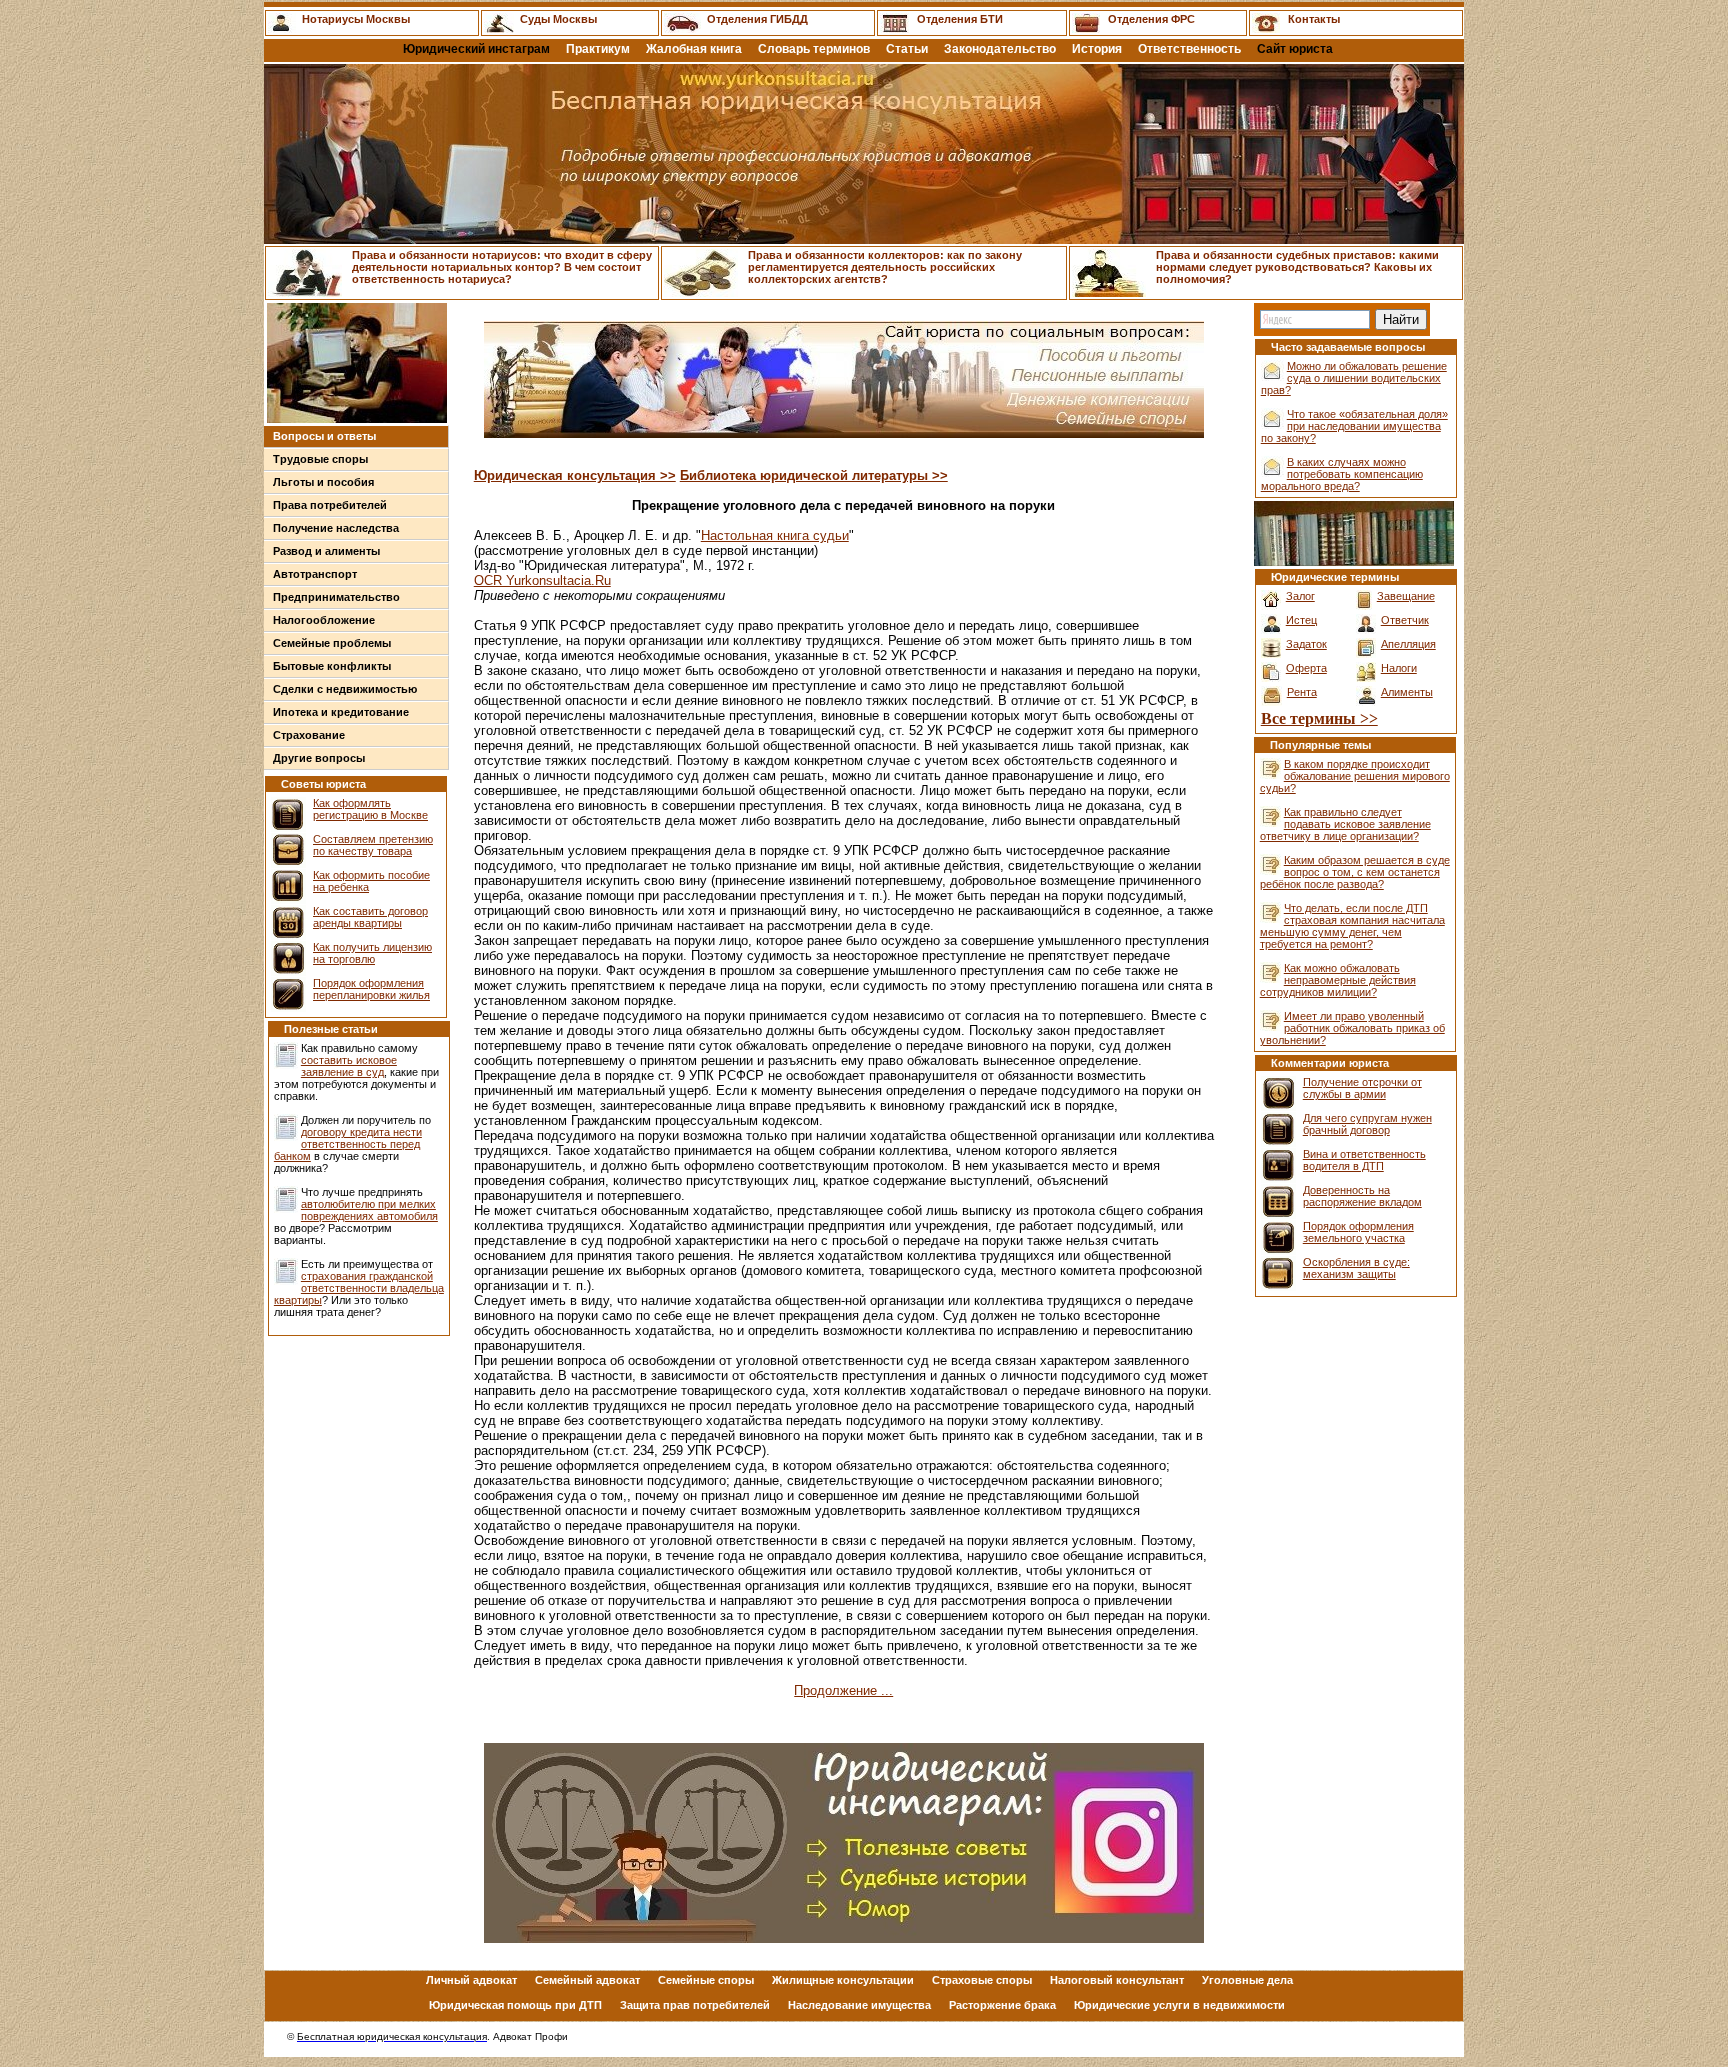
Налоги (1399, 668)
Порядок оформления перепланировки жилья (371, 989)
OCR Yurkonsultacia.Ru (542, 580)
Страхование (309, 735)
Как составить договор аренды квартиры (370, 917)
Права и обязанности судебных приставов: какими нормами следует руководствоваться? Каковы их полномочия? (1297, 267)
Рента (1302, 692)
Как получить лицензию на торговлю (372, 953)
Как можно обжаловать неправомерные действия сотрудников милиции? (1338, 980)
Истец (1301, 620)
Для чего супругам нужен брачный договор (1367, 1124)
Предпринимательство (336, 597)
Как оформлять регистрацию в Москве (370, 809)
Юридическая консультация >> (575, 475)
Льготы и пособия (323, 482)
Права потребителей (330, 505)
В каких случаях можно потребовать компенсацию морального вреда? (1342, 474)
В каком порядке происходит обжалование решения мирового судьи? (1355, 776)
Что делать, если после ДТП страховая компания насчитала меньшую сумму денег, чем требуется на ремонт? (1352, 926)
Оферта (1306, 668)
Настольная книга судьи (775, 535)
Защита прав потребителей (695, 2005)
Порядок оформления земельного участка (1358, 1232)
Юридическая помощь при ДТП (515, 2005)
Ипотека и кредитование (341, 712)
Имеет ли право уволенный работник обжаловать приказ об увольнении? (1352, 1028)
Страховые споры (982, 1980)
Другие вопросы (319, 758)
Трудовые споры (320, 459)
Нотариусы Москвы (356, 19)
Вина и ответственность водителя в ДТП (1364, 1160)
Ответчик (1405, 620)
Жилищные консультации (843, 1980)
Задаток (1306, 644)
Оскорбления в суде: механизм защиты (1356, 1268)
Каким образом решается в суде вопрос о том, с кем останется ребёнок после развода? (1355, 872)
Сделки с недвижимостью (345, 689)
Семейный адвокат (587, 1980)
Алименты (1407, 692)
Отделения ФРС (1151, 19)
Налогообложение (324, 620)
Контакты (1314, 19)
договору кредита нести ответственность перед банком (348, 1144)
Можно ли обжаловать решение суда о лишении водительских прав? (1354, 378)
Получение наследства (336, 528)
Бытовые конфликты (332, 666)
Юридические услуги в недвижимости (1179, 2005)
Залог (1300, 596)
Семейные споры (706, 1980)
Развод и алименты (326, 551)
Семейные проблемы (332, 643)
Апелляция (1408, 644)
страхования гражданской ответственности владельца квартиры (359, 1288)
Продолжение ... (843, 1690)
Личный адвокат (471, 1980)
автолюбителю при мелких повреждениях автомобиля (369, 1210)
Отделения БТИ (960, 19)
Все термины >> (1319, 718)
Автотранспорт (315, 574)
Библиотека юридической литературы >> (814, 475)
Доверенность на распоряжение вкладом (1362, 1196)
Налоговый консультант (1117, 1980)
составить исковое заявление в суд (349, 1066)
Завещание (1406, 596)
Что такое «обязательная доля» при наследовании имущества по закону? (1354, 426)
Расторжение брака (1002, 2005)
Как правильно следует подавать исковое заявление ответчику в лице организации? (1345, 824)
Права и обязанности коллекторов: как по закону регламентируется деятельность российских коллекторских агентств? (885, 267)
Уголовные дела (1247, 1980)
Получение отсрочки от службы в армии (1362, 1088)
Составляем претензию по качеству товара (373, 845)
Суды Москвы (558, 19)
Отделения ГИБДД (757, 19)
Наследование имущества (859, 2005)
